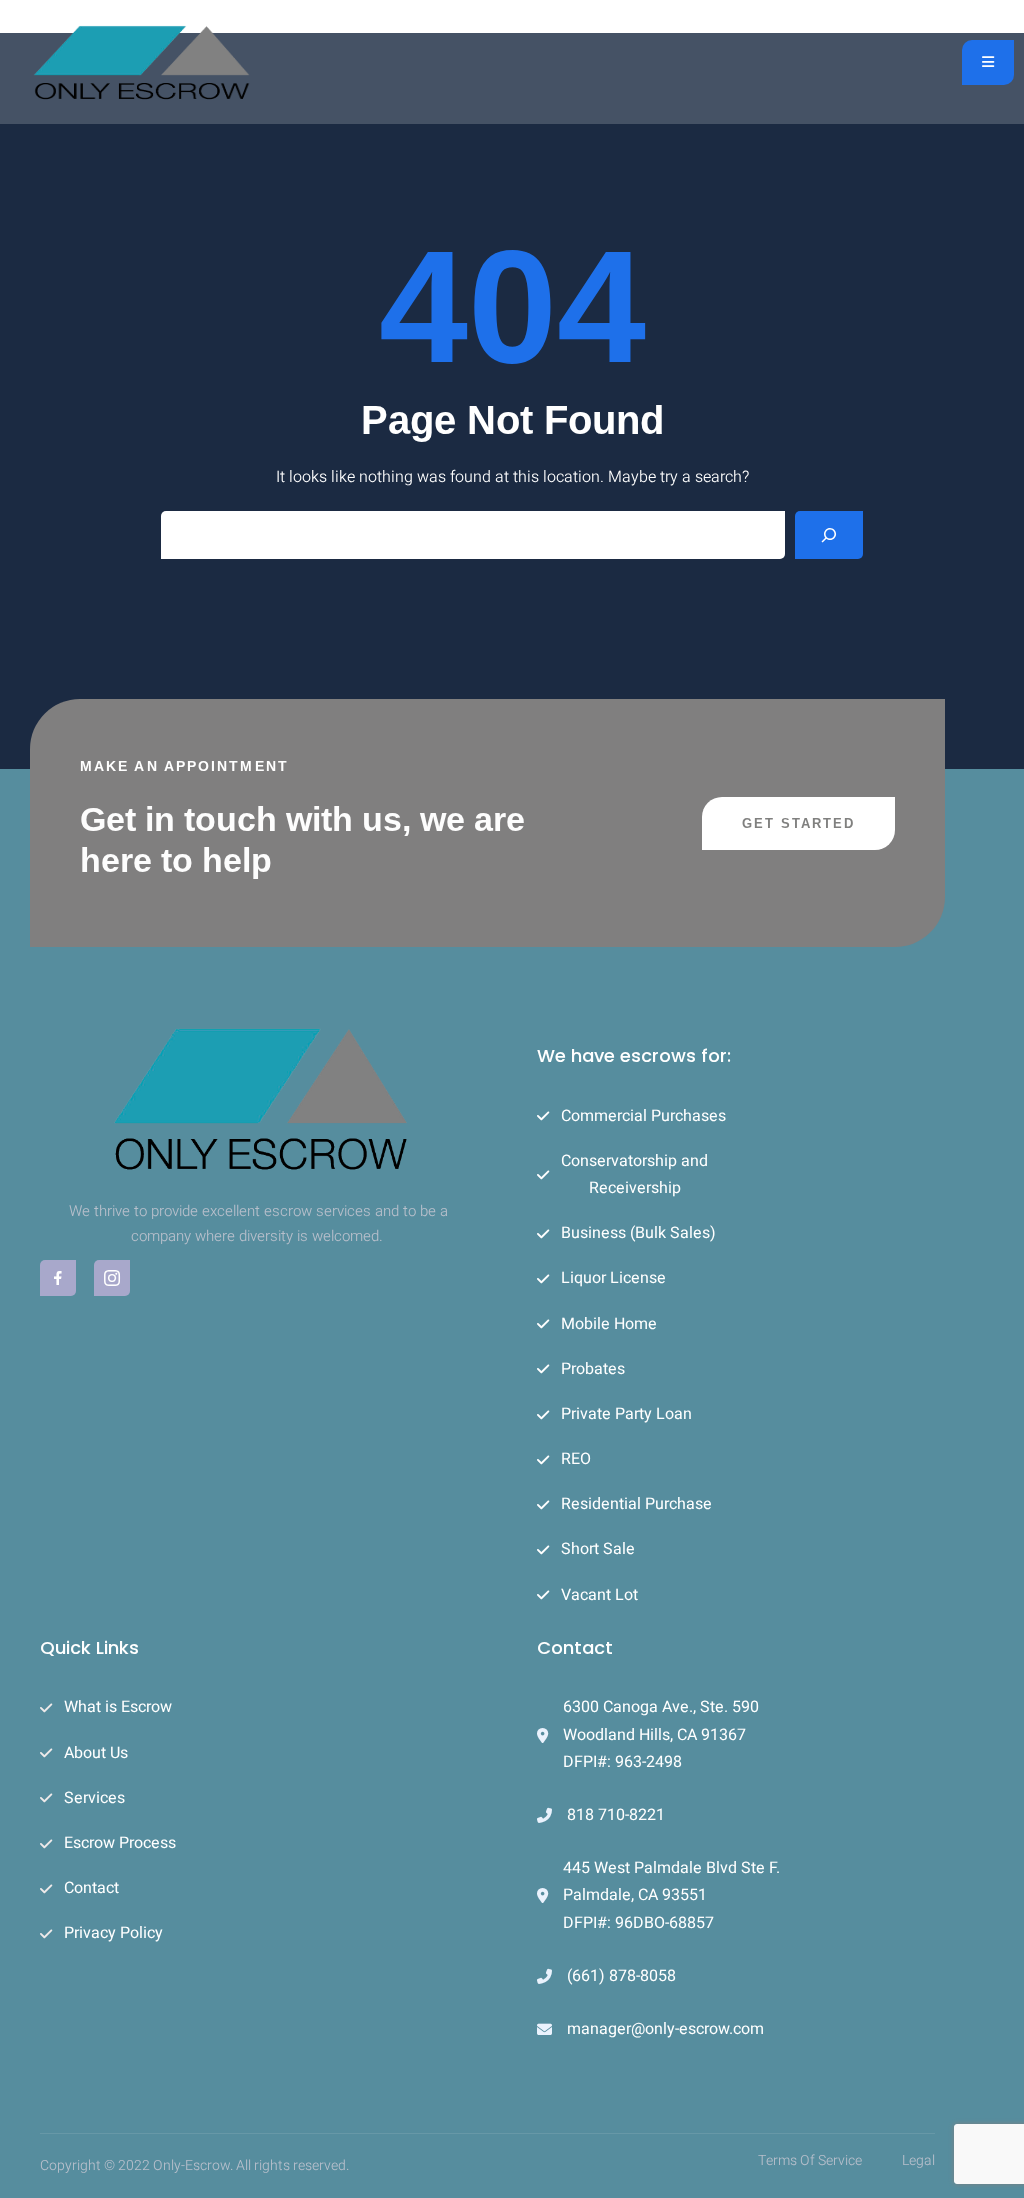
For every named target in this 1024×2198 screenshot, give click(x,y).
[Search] (829, 535)
